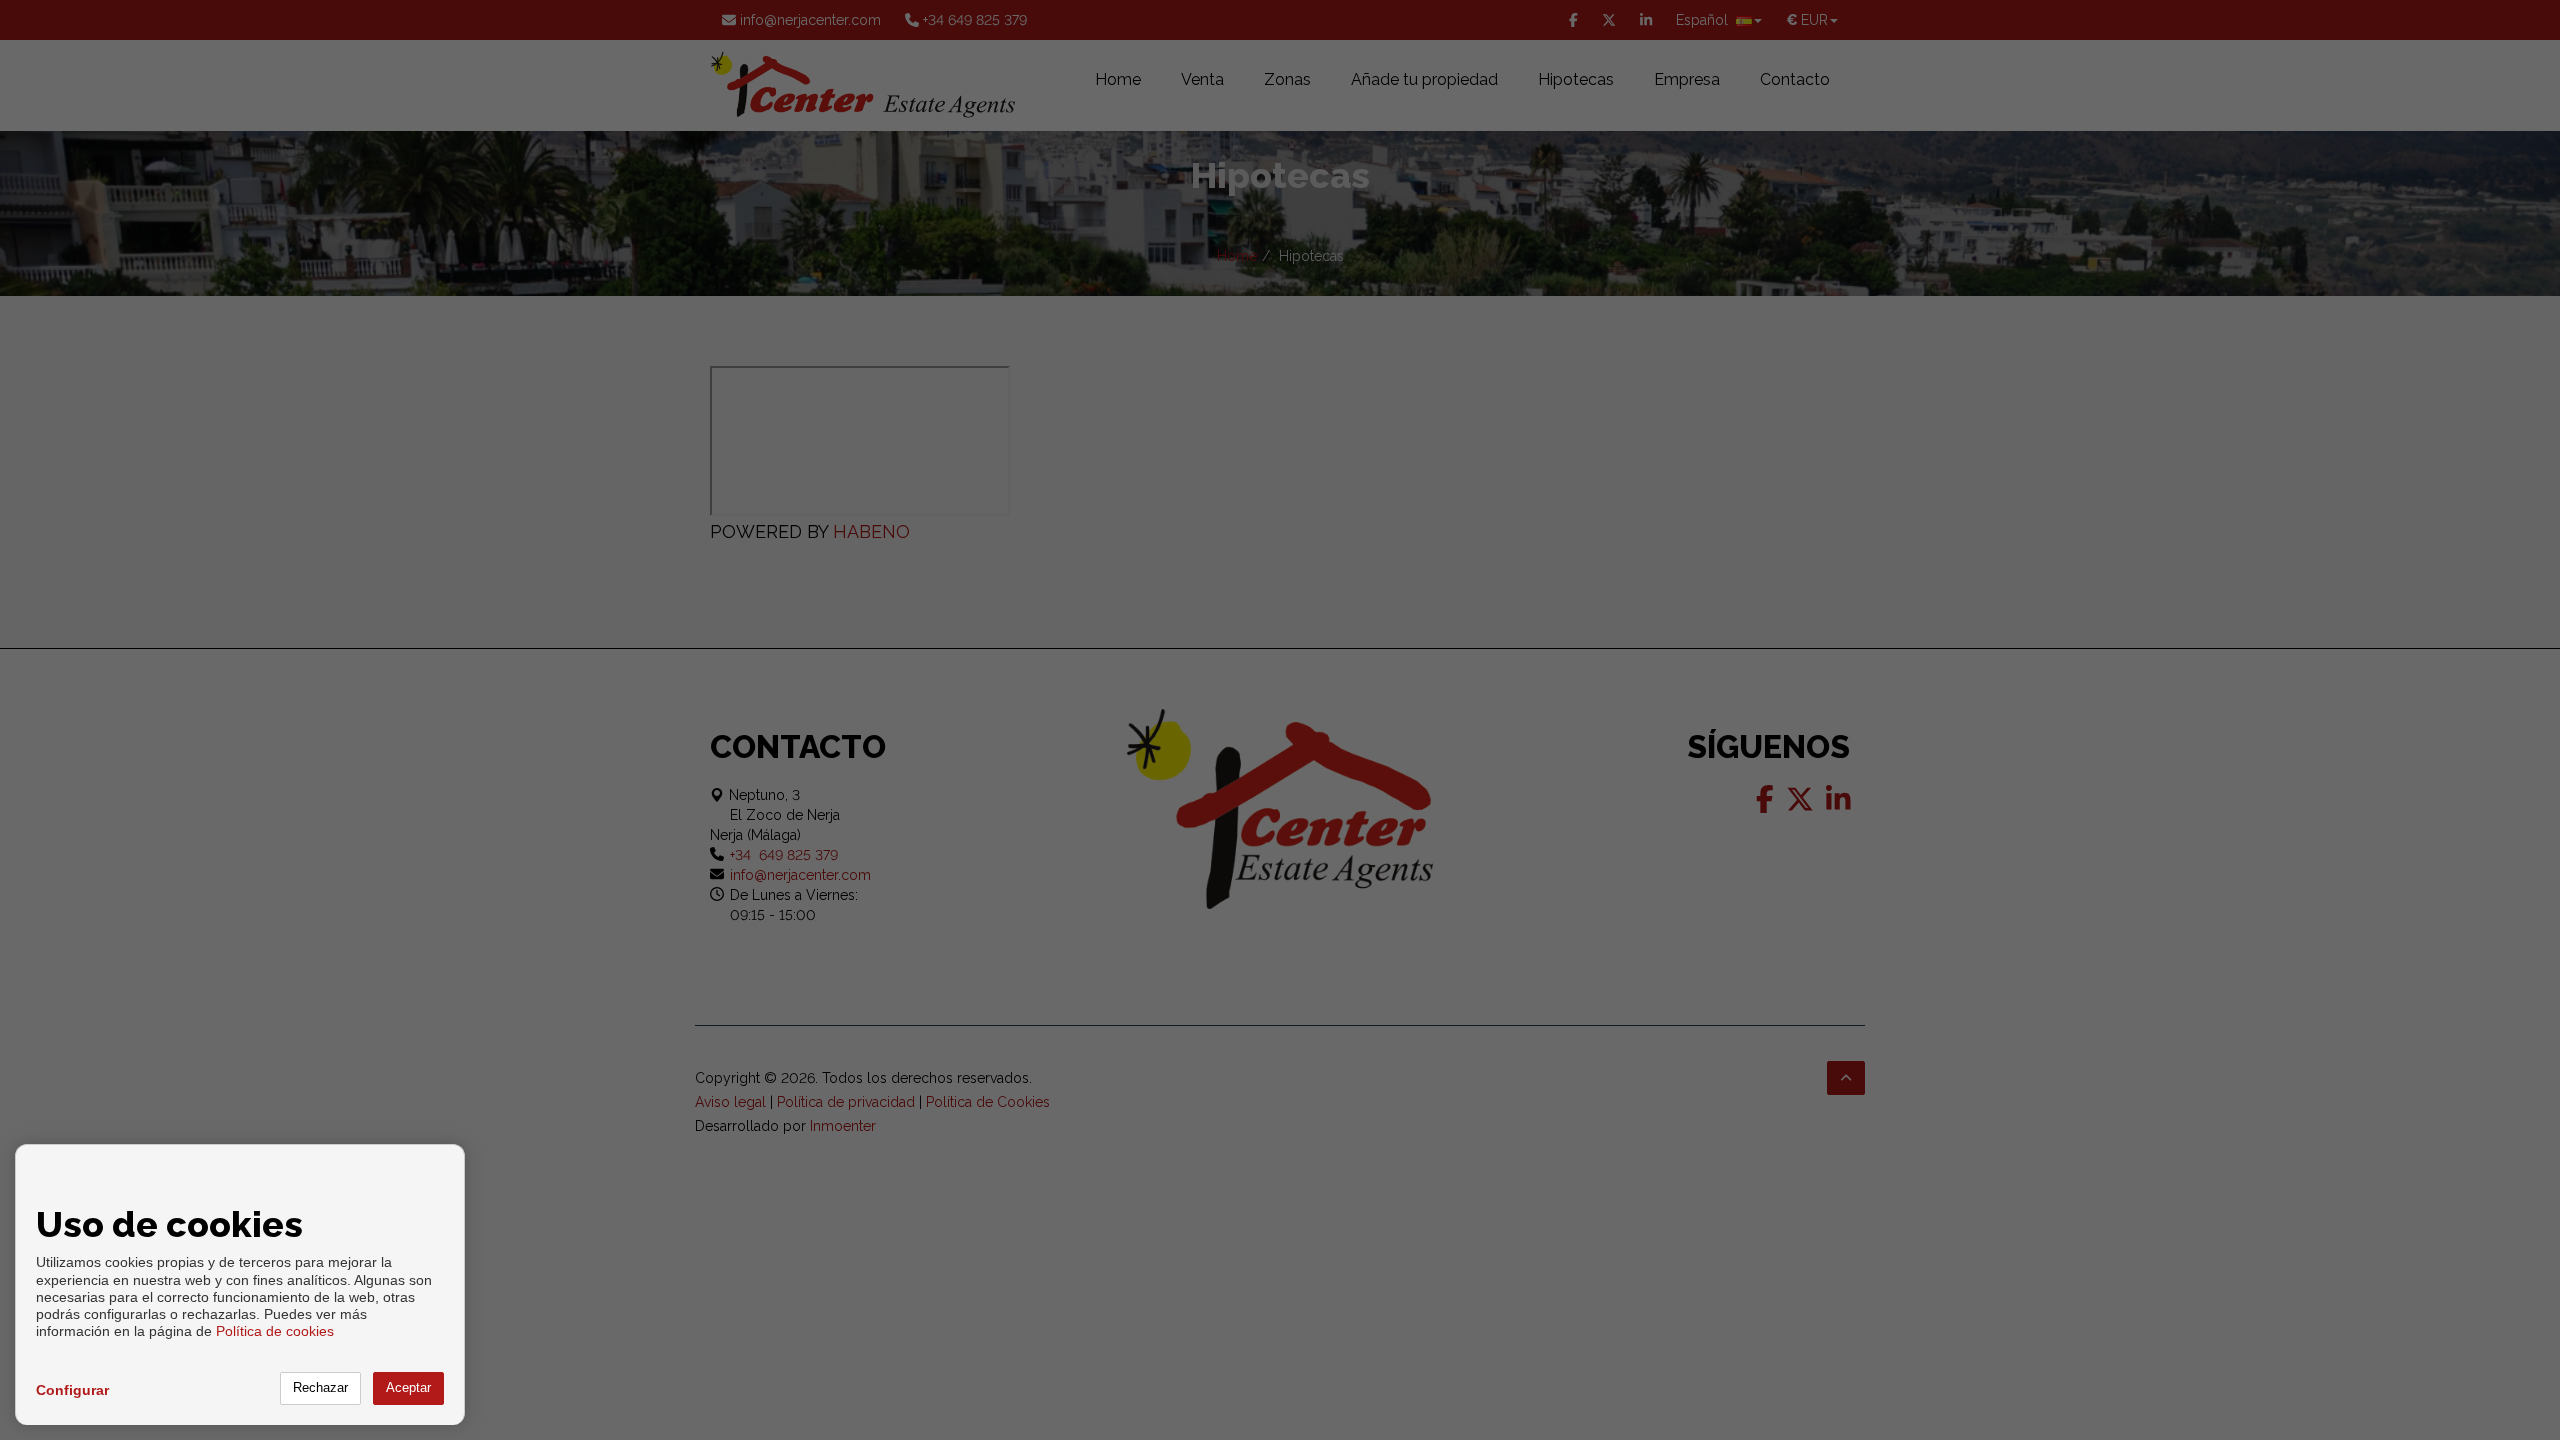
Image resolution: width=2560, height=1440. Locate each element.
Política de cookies (275, 1331)
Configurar (72, 1390)
